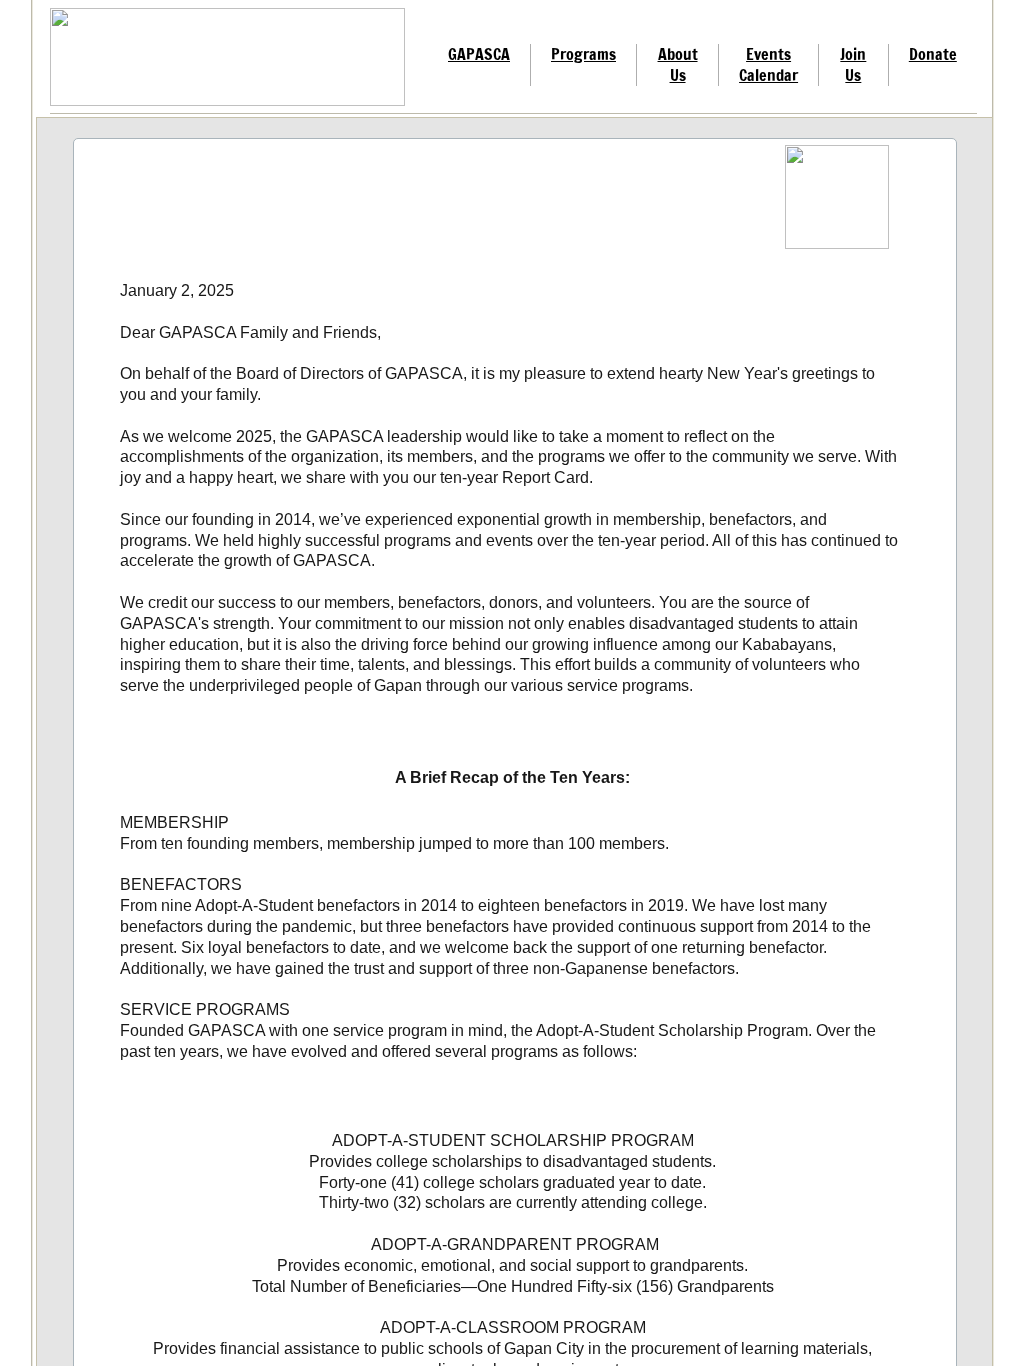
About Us (678, 64)
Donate (933, 54)
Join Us (853, 64)
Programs (583, 54)
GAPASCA (479, 54)
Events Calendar (768, 64)
